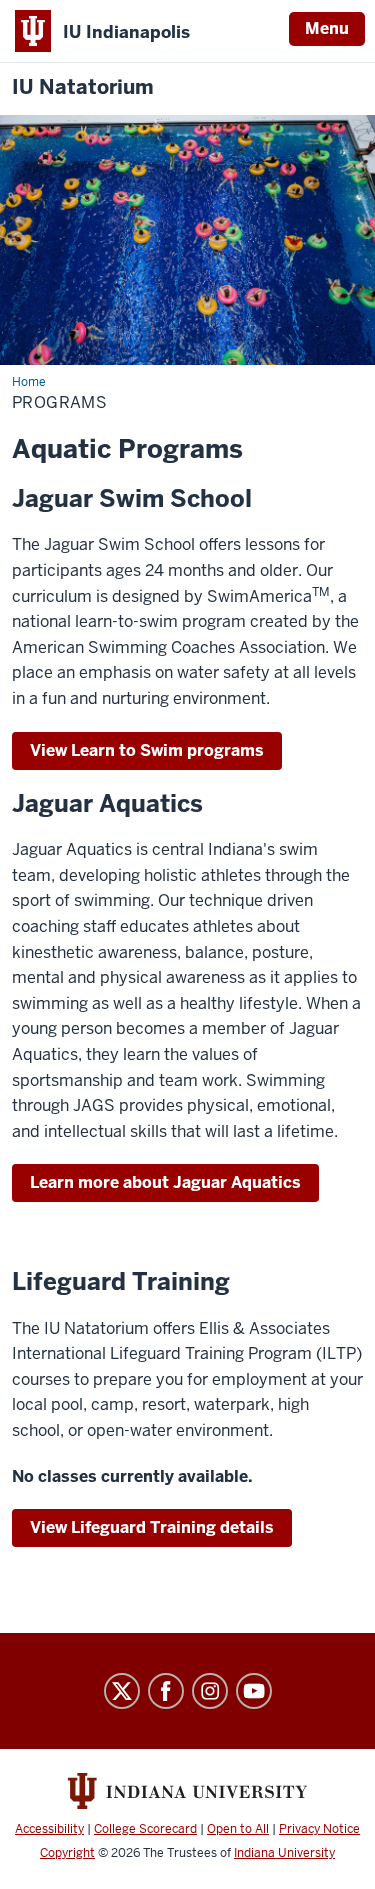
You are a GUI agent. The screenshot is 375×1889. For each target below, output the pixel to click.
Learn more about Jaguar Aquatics (165, 1182)
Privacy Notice (319, 1829)
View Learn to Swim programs (147, 750)
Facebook (166, 1691)
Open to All (238, 1829)
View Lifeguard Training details (152, 1527)
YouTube (254, 1691)
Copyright (67, 1853)
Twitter (122, 1691)
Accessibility (49, 1829)
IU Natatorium (83, 87)
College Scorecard (145, 1829)
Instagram (210, 1691)
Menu (327, 28)
